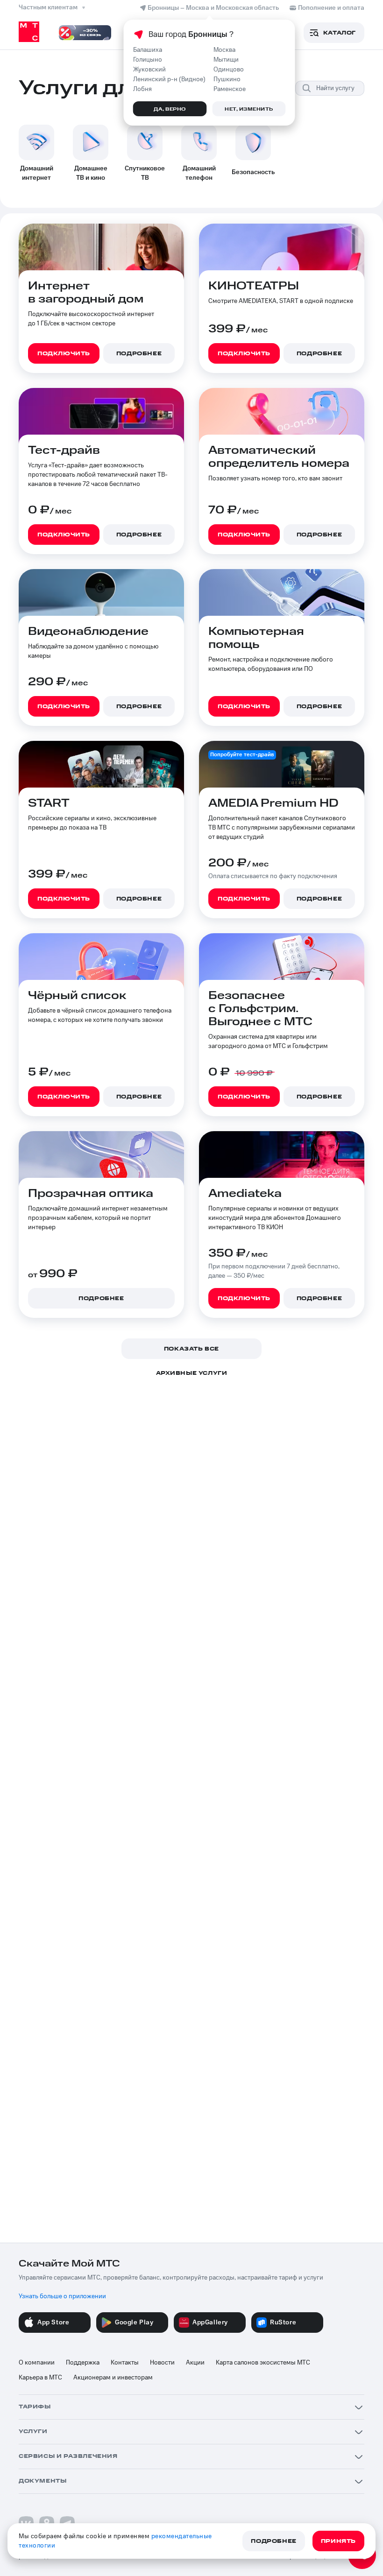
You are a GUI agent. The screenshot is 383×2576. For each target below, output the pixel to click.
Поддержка (83, 2363)
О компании (37, 2363)
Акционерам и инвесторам (113, 2378)
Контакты (125, 2363)
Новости (162, 2363)
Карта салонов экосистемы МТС (263, 2363)
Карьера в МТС (40, 2378)
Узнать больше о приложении (62, 2296)
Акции (195, 2363)
